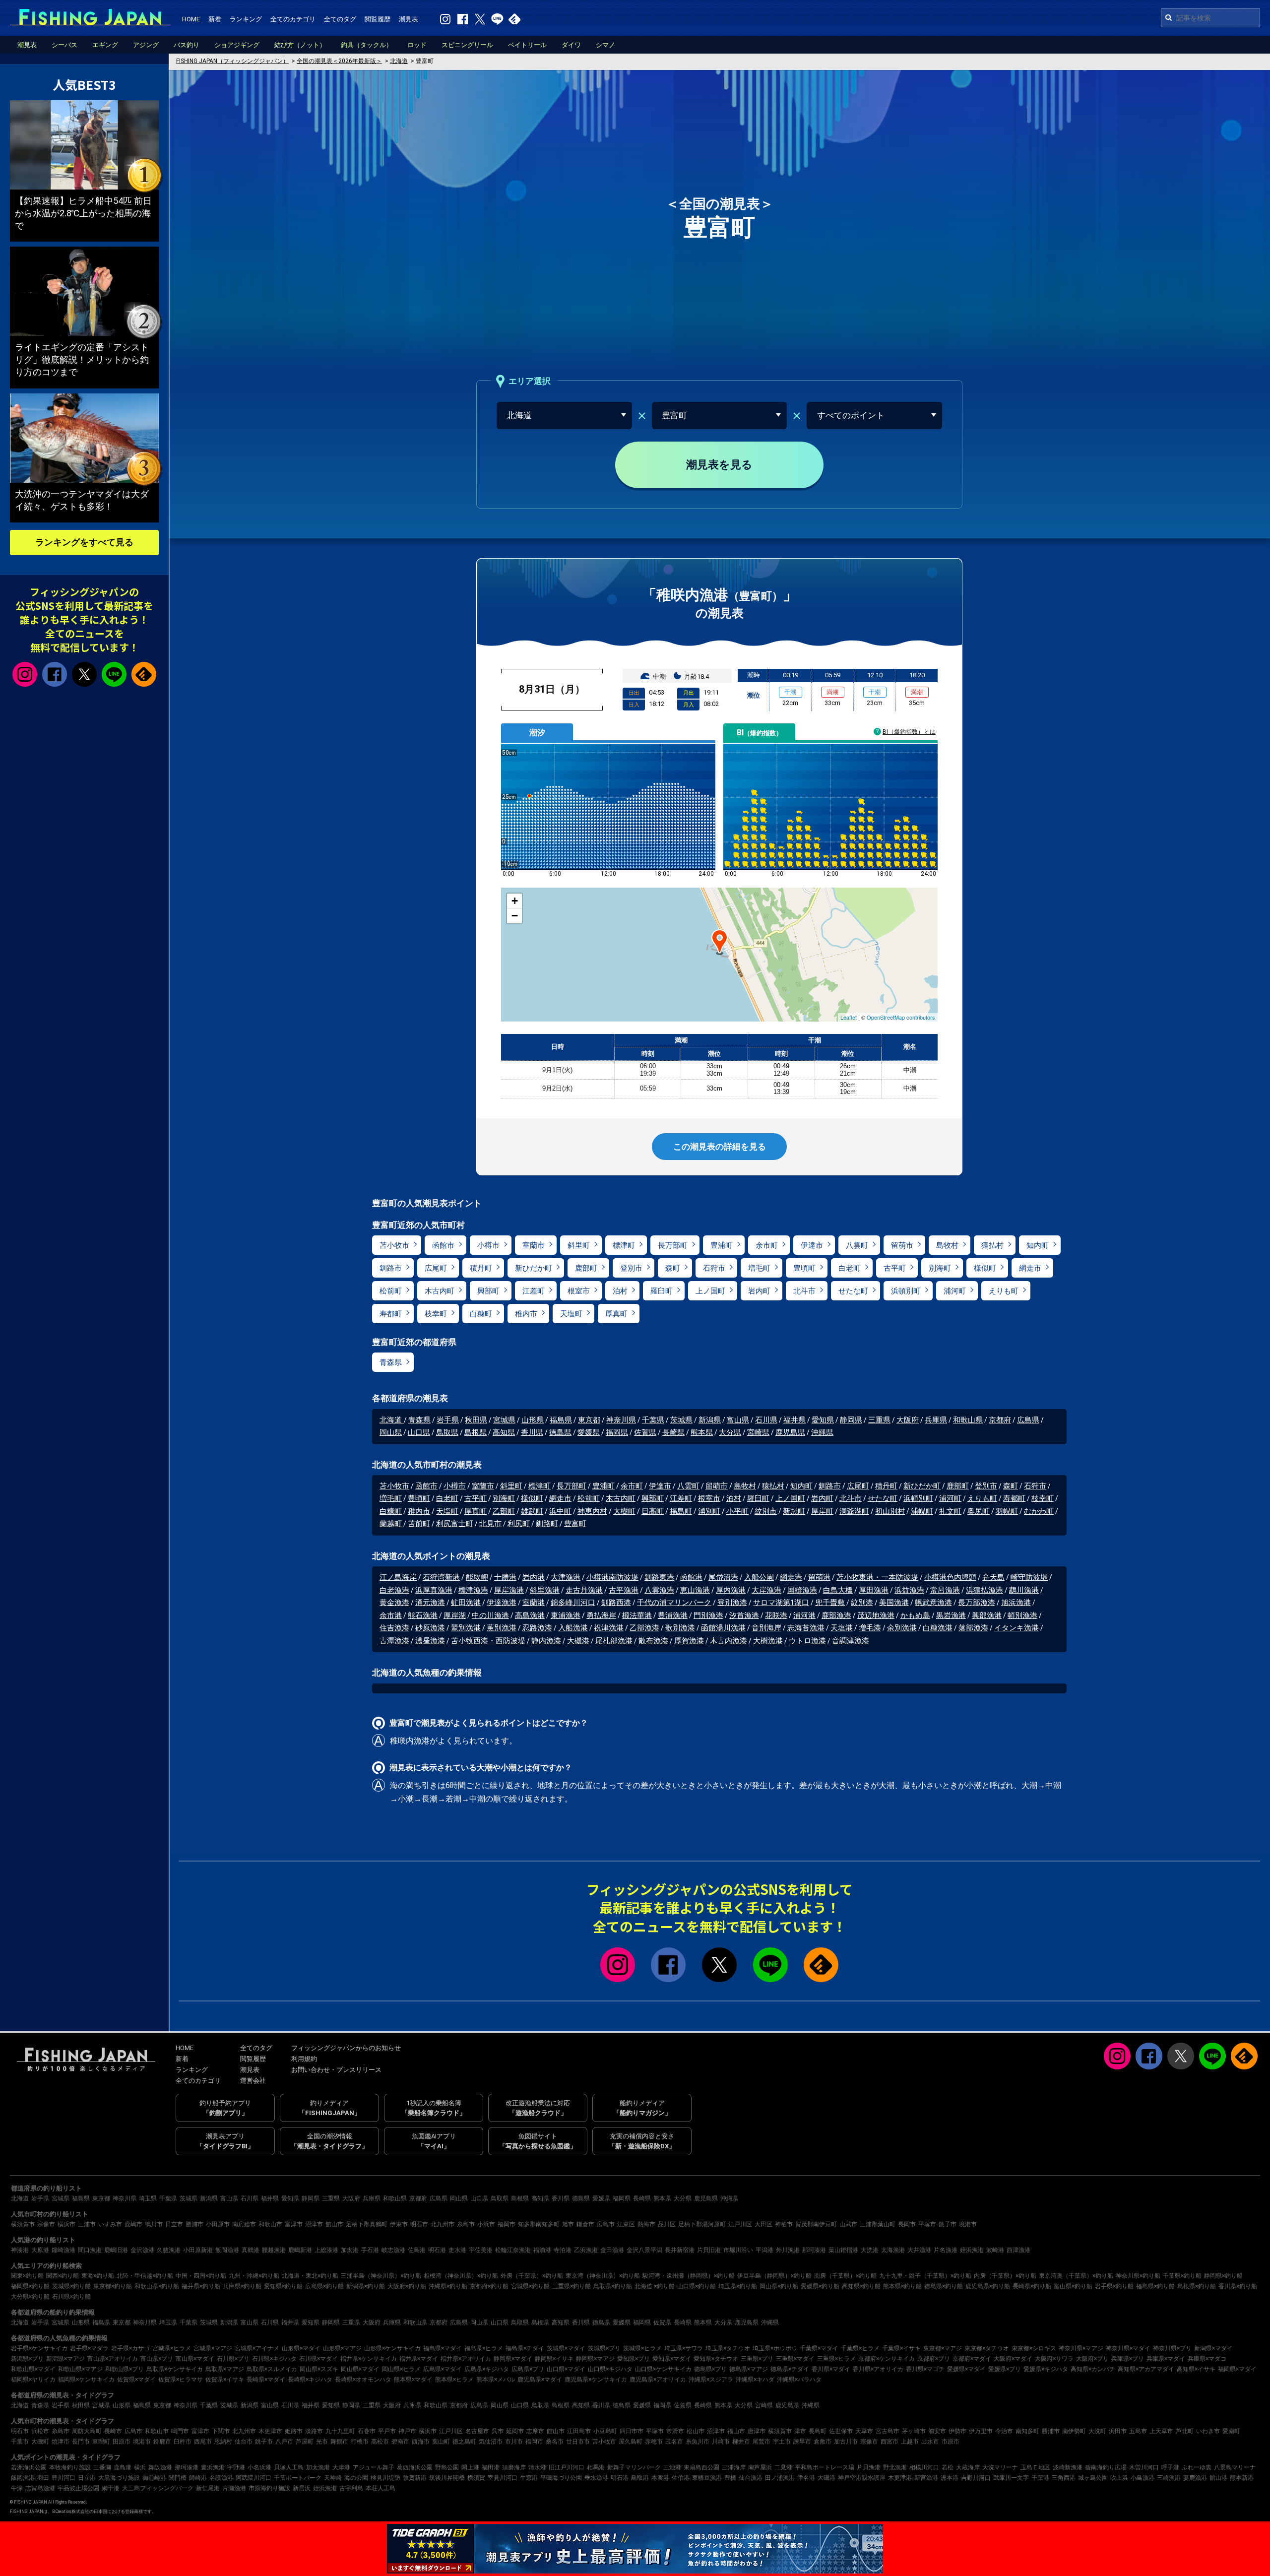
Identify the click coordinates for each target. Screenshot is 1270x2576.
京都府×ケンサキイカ (887, 2359)
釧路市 (391, 1268)
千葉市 (20, 2442)
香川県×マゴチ (925, 2369)
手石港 (370, 2250)
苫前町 (419, 1524)
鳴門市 (180, 2431)
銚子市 (948, 2224)
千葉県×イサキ (901, 2348)
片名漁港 (946, 2250)
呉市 (498, 2431)
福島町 (681, 1511)
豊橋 (730, 2478)
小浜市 (486, 2224)
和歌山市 (270, 2224)
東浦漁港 (566, 1615)
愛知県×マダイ (672, 2359)
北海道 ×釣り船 (655, 2286)
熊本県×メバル (496, 2380)
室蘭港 (534, 1603)
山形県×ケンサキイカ (392, 2348)
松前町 (391, 1291)
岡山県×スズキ (319, 2369)
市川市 (514, 2442)
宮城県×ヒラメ (172, 2348)
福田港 (491, 2467)
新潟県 (710, 1420)
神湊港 (20, 2250)
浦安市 (937, 2431)
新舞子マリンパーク (634, 2467)
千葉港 (1040, 2478)
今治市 (1004, 2431)
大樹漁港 (768, 1641)
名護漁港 (221, 2478)
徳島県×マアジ (749, 2369)
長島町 (818, 2431)
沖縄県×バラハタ (799, 2380)
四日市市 (632, 2431)
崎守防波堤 (1029, 1577)
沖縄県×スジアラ (711, 2380)
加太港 (350, 2250)
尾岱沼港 (723, 1577)
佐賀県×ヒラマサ (181, 2380)
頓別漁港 (1022, 1615)
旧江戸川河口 (567, 2467)
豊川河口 (63, 2478)
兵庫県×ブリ (1128, 2359)
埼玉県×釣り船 (738, 2286)
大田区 (763, 2224)
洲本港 (950, 2478)
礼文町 (950, 1511)
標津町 (624, 1245)
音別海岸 (766, 1628)
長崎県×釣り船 (1032, 2286)
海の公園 (356, 2478)
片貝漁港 (869, 2467)
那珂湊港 (814, 2250)
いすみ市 (110, 2224)
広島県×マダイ (443, 2369)
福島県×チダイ (525, 2348)
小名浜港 (259, 2467)
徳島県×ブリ (710, 2369)
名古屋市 (477, 2431)
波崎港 (995, 2250)
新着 (215, 19)
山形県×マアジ (342, 2348)
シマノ (605, 45)
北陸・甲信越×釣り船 (145, 2276)
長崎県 (673, 1432)
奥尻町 (979, 1511)
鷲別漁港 (466, 1628)
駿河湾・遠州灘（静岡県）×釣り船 (689, 2276)
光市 (322, 2442)
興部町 (488, 1291)
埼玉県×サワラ (684, 2348)
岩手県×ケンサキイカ (39, 2348)
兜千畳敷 (830, 1603)
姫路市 (294, 2431)
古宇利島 (351, 2488)
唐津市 (757, 2431)
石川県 (766, 1420)
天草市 (864, 2431)
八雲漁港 (659, 1590)
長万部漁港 (977, 1603)
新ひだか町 (534, 1268)
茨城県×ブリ (604, 2348)
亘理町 (101, 2442)
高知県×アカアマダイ (1146, 2369)
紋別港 (862, 1603)
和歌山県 (968, 1420)
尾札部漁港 (614, 1641)
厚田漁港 (874, 1590)
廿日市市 (578, 2442)
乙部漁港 (644, 1628)
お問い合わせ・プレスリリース (336, 2070)
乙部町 (504, 1511)
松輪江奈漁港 (513, 2250)
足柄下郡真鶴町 (367, 2224)
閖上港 (470, 2467)
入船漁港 (573, 1628)
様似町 (985, 1268)
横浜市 (66, 2224)
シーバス (64, 45)
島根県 (476, 1432)
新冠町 (794, 1511)
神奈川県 (621, 1420)
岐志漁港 (393, 2250)
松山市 (696, 2431)
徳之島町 (464, 2442)
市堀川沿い (738, 2250)
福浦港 (542, 2250)
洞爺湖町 (854, 1511)
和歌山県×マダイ (33, 2369)
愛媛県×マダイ (966, 2369)
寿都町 (391, 1314)
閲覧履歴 (378, 19)
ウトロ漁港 (807, 1641)
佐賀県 (645, 1432)
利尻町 (519, 1524)
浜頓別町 (906, 1291)
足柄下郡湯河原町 (702, 2224)
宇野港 (236, 2467)
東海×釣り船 (98, 2276)
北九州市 (443, 2224)
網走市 (1030, 1268)
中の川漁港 (490, 1615)
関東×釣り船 (27, 2276)
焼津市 (61, 2442)
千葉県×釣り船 (1182, 2276)
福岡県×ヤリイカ (33, 2380)
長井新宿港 (680, 2250)
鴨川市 (154, 2224)
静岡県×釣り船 (1223, 2276)
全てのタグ (340, 19)
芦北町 (1185, 2431)
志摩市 (535, 2431)
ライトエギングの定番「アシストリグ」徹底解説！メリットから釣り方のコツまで (82, 359)
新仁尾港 (208, 2488)
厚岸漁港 (509, 1590)
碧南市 (400, 2442)
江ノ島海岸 (398, 1577)
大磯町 (40, 2442)
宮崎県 (758, 1432)
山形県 (533, 1420)
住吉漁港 (394, 1628)
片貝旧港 (709, 2250)
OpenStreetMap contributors (901, 1017)
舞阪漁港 (160, 2467)
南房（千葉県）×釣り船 (845, 2276)
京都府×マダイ (972, 2359)
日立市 (174, 2224)
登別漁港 (732, 1603)
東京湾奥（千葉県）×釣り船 (1076, 2276)
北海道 (392, 1420)
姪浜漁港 (972, 2250)
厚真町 (616, 1314)
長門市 (81, 2442)
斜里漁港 (545, 1590)
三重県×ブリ (757, 2359)
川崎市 (721, 2442)
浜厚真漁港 (434, 1590)
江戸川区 (740, 2224)
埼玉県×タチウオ (728, 2348)
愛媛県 (589, 1432)
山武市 (848, 2224)
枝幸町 (436, 1314)
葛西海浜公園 (415, 2467)
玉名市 (674, 2442)
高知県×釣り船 (861, 2286)
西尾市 (203, 2442)
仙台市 (244, 2442)
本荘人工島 (381, 2488)
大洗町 (1097, 2431)
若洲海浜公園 (29, 2467)
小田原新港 (198, 2250)
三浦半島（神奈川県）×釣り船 (381, 2276)
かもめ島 (915, 1615)
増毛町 (759, 1268)
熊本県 (702, 1432)
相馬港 (596, 2467)
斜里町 (579, 1245)
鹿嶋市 (133, 2224)
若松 (948, 2467)
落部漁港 (973, 1628)
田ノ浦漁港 (780, 2478)
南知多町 (1027, 2431)
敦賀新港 (415, 2478)
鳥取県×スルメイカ (272, 2369)
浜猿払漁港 (984, 1590)
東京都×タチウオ (987, 2348)
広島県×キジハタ (487, 2369)
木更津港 (900, 2478)
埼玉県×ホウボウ (775, 2348)
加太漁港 (318, 2467)
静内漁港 (546, 1641)
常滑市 (675, 2431)
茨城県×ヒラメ (642, 2348)
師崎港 (198, 2478)
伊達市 (812, 1245)
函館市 (443, 1245)
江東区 (626, 2224)
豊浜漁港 (213, 2467)
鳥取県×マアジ (225, 2369)
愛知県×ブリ (634, 2359)
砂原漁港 (430, 1628)
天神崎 (333, 2478)
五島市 (1138, 2431)
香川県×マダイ (831, 2369)
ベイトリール (527, 45)
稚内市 (526, 1314)
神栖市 (784, 2224)
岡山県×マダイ (360, 2369)
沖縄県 (822, 1432)
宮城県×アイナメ (257, 2348)
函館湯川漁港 (723, 1628)
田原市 (122, 2442)
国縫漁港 (802, 1590)
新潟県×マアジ (65, 2359)
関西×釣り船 (63, 2276)
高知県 (504, 1432)
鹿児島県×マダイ (540, 2380)
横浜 (140, 2467)
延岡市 (515, 2431)
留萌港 (819, 1577)
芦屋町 (305, 2442)
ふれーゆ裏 (1197, 2467)
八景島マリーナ (1235, 2467)
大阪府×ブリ (1092, 2359)
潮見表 (409, 19)
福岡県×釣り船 (30, 2286)
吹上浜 (1119, 2478)
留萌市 (902, 1245)
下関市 (221, 2431)
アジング (146, 45)
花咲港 (776, 1615)
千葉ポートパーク (298, 2478)
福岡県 (617, 1432)
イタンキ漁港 (1016, 1628)
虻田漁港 (466, 1603)
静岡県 (851, 1420)
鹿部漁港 (836, 1615)
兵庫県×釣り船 (242, 2286)
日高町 (653, 1511)
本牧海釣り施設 (70, 2467)
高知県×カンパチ (1093, 2369)
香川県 (532, 1432)
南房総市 (244, 2224)
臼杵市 (183, 2442)
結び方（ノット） (300, 45)
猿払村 (992, 1245)
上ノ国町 (710, 1291)
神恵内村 (592, 1511)
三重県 (879, 1420)
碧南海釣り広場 (1106, 2467)
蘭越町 (391, 1524)
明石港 (437, 2250)
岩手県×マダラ (89, 2348)
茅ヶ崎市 (914, 2431)
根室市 (579, 1291)
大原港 (40, 2250)
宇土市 (782, 2442)
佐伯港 (681, 2478)
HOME (191, 19)
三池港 (672, 2467)
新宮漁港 (926, 2478)
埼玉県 (148, 2198)
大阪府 (908, 1420)
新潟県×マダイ (1213, 2348)
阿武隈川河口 (254, 2478)
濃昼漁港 (430, 1641)
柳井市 (741, 2442)
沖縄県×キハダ (755, 2380)
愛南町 (1231, 2431)
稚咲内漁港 (410, 1741)
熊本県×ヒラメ (454, 2380)
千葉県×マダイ (819, 2348)
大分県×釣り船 (30, 2297)
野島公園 (447, 2467)
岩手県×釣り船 (1114, 2286)
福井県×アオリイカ (466, 2359)
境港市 (968, 2224)
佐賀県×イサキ (225, 2380)
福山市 (736, 2431)
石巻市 (367, 2431)
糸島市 (466, 2224)
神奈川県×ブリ (1172, 2348)
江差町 (534, 1291)
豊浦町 (722, 1245)
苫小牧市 (394, 1245)
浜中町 (560, 1511)
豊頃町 (804, 1268)
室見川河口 (503, 2478)
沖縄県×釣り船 (448, 2286)
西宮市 (889, 2442)
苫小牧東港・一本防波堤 (877, 1577)
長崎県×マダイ (266, 2380)
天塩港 (842, 1628)
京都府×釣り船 (489, 2286)
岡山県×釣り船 (779, 2286)
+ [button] (515, 901)
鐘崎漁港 (63, 2250)
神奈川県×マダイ (1128, 2348)
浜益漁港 (909, 1590)
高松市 (380, 2442)
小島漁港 (1143, 2478)
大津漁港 (566, 1577)
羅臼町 (662, 1291)
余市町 (767, 1245)
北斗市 (804, 1291)
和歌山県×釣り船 (157, 2286)
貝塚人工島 (289, 2467)
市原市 (951, 2442)
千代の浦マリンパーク (674, 1603)
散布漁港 (653, 1641)
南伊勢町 (1074, 2431)
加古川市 (846, 2442)
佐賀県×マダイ (136, 2380)
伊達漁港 (502, 1603)
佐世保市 (841, 2431)
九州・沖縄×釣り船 (254, 2276)
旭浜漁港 (1016, 1603)
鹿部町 (586, 1268)
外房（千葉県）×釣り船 (532, 2276)
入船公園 (759, 1577)
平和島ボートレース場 (825, 2467)
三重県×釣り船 (571, 2286)
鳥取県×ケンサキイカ (175, 2369)
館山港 (1218, 2478)
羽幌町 (1007, 1511)
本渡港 (660, 2478)
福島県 (561, 1420)
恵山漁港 (695, 1590)
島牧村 (947, 1245)
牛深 (17, 2488)
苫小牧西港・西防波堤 (488, 1641)
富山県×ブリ (157, 2359)
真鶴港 (251, 2250)
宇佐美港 (481, 2250)
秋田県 (476, 1420)
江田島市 (579, 2431)
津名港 (806, 2478)
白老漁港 (394, 1590)
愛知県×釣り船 (283, 2286)
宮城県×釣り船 (530, 2286)
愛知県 (823, 1420)
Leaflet (849, 1017)
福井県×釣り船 (201, 2286)
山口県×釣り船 (697, 2286)
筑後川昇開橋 (447, 2478)
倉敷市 (823, 2442)
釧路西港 (616, 1603)
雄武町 (532, 1511)
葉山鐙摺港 (843, 2250)
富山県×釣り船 (1073, 2286)
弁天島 (993, 1577)
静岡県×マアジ (595, 2359)
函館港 (691, 1577)
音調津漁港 (851, 1641)
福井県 (794, 1420)
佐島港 (417, 2250)
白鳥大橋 (838, 1590)
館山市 (334, 2224)
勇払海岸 (601, 1615)
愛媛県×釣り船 (820, 2286)
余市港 (391, 1615)
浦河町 (955, 1291)
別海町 (940, 1268)
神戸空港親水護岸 (862, 2478)
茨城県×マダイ (566, 2348)
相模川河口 (924, 2467)
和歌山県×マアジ (80, 2369)
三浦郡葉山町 (878, 2224)
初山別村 (890, 1511)
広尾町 (436, 1268)
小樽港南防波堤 (612, 1577)
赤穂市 (654, 2442)
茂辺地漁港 (876, 1615)
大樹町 (624, 1511)
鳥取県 (447, 1432)
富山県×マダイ (195, 2359)
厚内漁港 (731, 1590)
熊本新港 (1242, 2478)
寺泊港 (563, 2250)
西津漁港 (1018, 2250)
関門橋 (178, 2478)
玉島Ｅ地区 (1035, 2467)
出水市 (930, 2442)
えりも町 (1004, 1291)
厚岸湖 (455, 1615)
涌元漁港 (430, 1603)
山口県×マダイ (566, 2369)
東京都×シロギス (1034, 2348)
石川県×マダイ (318, 2359)
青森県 (391, 1362)
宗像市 (46, 2224)
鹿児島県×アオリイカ (658, 2380)
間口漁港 (90, 2250)
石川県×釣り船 (71, 2297)
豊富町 (575, 1524)
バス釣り (187, 45)
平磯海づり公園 (561, 2478)
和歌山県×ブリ (125, 2369)
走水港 (457, 2250)
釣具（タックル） (367, 45)
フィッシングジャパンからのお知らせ (346, 2048)
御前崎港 (154, 2478)
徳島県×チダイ (790, 2369)
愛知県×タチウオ (716, 2359)
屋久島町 (631, 2442)
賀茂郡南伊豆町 (816, 2224)
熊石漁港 (423, 1615)
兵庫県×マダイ (1166, 2359)
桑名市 (555, 2442)
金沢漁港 (142, 2250)
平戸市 (387, 2431)
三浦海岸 (734, 2467)
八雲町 (857, 1245)
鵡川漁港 (1024, 1590)
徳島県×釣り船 (944, 2286)
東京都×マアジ (943, 2348)
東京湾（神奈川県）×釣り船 (603, 2276)
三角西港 (1064, 2478)
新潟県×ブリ (27, 2359)
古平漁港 (624, 1590)
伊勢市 (957, 2431)
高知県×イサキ (1196, 2369)
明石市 (419, 2224)
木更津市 (270, 2431)
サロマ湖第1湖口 (781, 1603)
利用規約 (304, 2059)
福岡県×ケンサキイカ (86, 2380)
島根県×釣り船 (1197, 2286)
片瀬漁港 (234, 2488)
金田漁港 (612, 2250)
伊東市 (399, 2224)
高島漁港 (530, 1615)
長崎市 (113, 2431)
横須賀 (476, 2478)
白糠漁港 (938, 1628)
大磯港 (578, 1641)
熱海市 (646, 2224)
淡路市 (314, 2431)
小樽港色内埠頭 (950, 1577)
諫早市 (802, 2442)
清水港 (537, 2467)
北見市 (490, 1524)
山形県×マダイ (301, 2348)
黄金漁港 (394, 1603)
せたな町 (853, 1291)
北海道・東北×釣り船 (310, 2276)
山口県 (419, 1432)
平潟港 (764, 2250)
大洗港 (870, 2250)
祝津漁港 (609, 1628)
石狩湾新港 (441, 1577)
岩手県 (448, 1420)
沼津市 (314, 2224)
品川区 (667, 2224)
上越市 (910, 2442)
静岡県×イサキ (554, 2359)
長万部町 (673, 1245)
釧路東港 (659, 1577)
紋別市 (766, 1511)
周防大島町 (87, 2431)
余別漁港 (902, 1628)
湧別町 (709, 1511)
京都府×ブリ (934, 2359)
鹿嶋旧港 (116, 2250)
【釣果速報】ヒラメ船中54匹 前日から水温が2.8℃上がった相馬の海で (83, 213)
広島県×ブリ (528, 2369)
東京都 (589, 1420)
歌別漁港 (680, 1628)
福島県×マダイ (443, 2348)
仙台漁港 (751, 2478)
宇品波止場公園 (78, 2488)
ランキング (246, 19)
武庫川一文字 (1011, 2478)
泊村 (620, 1291)
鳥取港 (640, 2478)
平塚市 (927, 2224)
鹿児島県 (790, 1432)
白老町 (850, 1268)
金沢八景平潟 (644, 2250)
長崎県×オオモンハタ (363, 2380)
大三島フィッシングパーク (158, 2488)
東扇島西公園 (701, 2467)
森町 (673, 1268)
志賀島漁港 (40, 2488)
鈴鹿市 (162, 2442)
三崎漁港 (1169, 2478)
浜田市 (1118, 2431)
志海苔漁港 (806, 1628)
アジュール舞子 (374, 2467)
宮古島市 (888, 2431)
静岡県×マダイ (513, 2359)
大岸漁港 (766, 1590)
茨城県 (681, 1420)
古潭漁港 (394, 1641)
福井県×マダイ (419, 2359)
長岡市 (907, 2224)
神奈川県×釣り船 (1138, 2276)
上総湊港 (326, 2250)
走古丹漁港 (584, 1590)
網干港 (111, 2488)
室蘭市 (534, 1245)
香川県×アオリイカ (878, 2369)
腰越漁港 (274, 2250)
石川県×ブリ (233, 2359)
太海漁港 (893, 2250)
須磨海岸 (514, 2467)
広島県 (1028, 1420)
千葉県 (653, 1420)
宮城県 (504, 1420)
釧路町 (547, 1524)
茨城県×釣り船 (71, 2286)
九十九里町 (340, 2431)
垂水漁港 (596, 2478)
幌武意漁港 (933, 1603)
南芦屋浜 (760, 2467)
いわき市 (1208, 2431)
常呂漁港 (945, 1590)
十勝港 (505, 1577)
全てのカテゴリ (293, 19)
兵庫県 (936, 1420)
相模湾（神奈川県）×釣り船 (461, 2276)
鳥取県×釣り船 (613, 2286)
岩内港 (534, 1577)
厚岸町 (822, 1511)
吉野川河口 (976, 2478)
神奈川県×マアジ (1081, 2348)
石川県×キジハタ (274, 2359)
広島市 (606, 2224)
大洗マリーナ (1000, 2467)
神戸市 (407, 2431)
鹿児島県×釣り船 (988, 2286)
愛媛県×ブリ (1005, 2369)
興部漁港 (987, 1615)
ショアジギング (237, 45)
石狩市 (714, 1268)
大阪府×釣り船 (407, 2286)
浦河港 (804, 1615)
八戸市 (284, 2442)
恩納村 (223, 2442)
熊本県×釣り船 (902, 2286)
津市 (800, 2431)
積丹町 (481, 1268)
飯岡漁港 (227, 2250)
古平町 (895, 1268)
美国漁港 (894, 1603)
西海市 (421, 2442)
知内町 (1038, 1245)
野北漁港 (895, 2467)
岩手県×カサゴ (130, 2348)
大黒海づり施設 (119, 2478)
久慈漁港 (169, 2250)
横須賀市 (23, 2224)
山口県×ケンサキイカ (663, 2369)
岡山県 (391, 1432)
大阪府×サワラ (1054, 2359)
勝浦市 (194, 2224)
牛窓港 (529, 2478)
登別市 (631, 1268)
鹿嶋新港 (300, 2250)
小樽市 (488, 1245)
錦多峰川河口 (573, 1603)
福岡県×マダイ (1237, 2369)
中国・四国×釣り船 (201, 2276)
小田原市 (218, 2224)
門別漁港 (708, 1615)
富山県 (738, 1420)
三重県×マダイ (795, 2359)
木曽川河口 (1144, 2467)
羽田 (43, 2478)
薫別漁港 (502, 1628)
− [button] (515, 916)
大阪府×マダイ (1013, 2359)
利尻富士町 (455, 1524)
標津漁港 (473, 1590)
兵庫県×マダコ (1207, 2359)
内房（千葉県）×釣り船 (1005, 2276)
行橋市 (360, 2442)
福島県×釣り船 (1155, 2286)
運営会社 (253, 2081)
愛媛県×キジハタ (1046, 2369)
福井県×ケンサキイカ (369, 2359)
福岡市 (507, 2224)
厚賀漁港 (689, 1641)
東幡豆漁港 (707, 2478)
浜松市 (40, 2431)
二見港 (783, 2467)
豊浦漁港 (673, 1615)
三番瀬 (102, 2467)
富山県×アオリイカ (113, 2359)
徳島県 (560, 1432)
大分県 (730, 1432)
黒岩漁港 (951, 1615)
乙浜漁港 (586, 2250)
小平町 (737, 1511)
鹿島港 (123, 2467)
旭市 (568, 2224)
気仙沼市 (491, 2442)
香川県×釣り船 (1238, 2286)
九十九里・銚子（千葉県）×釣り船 (925, 2276)
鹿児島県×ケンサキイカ (596, 2380)
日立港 (87, 2478)
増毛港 (870, 1628)
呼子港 (1170, 2467)
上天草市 (1161, 2431)
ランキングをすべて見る (84, 542)
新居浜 (302, 2488)
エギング (105, 45)
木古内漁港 (729, 1641)
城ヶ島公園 (1093, 2478)
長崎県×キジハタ (310, 2380)
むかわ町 (1039, 1511)
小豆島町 (605, 2431)
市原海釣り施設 (269, 2488)
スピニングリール (467, 45)
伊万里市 (981, 2431)
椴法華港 (637, 1615)
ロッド (417, 45)
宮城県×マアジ (213, 2348)
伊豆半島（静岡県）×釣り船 (774, 2276)
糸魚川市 (698, 2442)
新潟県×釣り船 (366, 2286)
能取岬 (477, 1577)
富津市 (294, 2224)
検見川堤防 (385, 2478)
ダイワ (571, 45)
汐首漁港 (744, 1615)
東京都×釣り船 (113, 2286)
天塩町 (571, 1314)
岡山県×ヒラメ (401, 2369)
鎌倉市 (585, 2224)
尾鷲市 (762, 2442)
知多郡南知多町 (539, 2224)
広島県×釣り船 (324, 2286)
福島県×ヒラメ (484, 2348)
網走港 (791, 1577)
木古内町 (440, 1291)
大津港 (341, 2467)
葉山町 (441, 2442)
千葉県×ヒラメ (860, 2348)
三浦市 (87, 2224)
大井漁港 (919, 2250)
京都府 (1000, 1420)
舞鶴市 (339, 2442)
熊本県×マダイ (413, 2380)
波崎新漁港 (1068, 2467)
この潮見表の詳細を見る (720, 1147)
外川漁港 (788, 2250)
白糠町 (481, 1314)
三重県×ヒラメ (836, 2359)
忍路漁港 (537, 1628)
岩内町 (759, 1291)
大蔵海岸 (968, 2467)
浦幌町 (922, 1511)
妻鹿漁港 (1195, 2478)
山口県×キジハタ (610, 2369)
